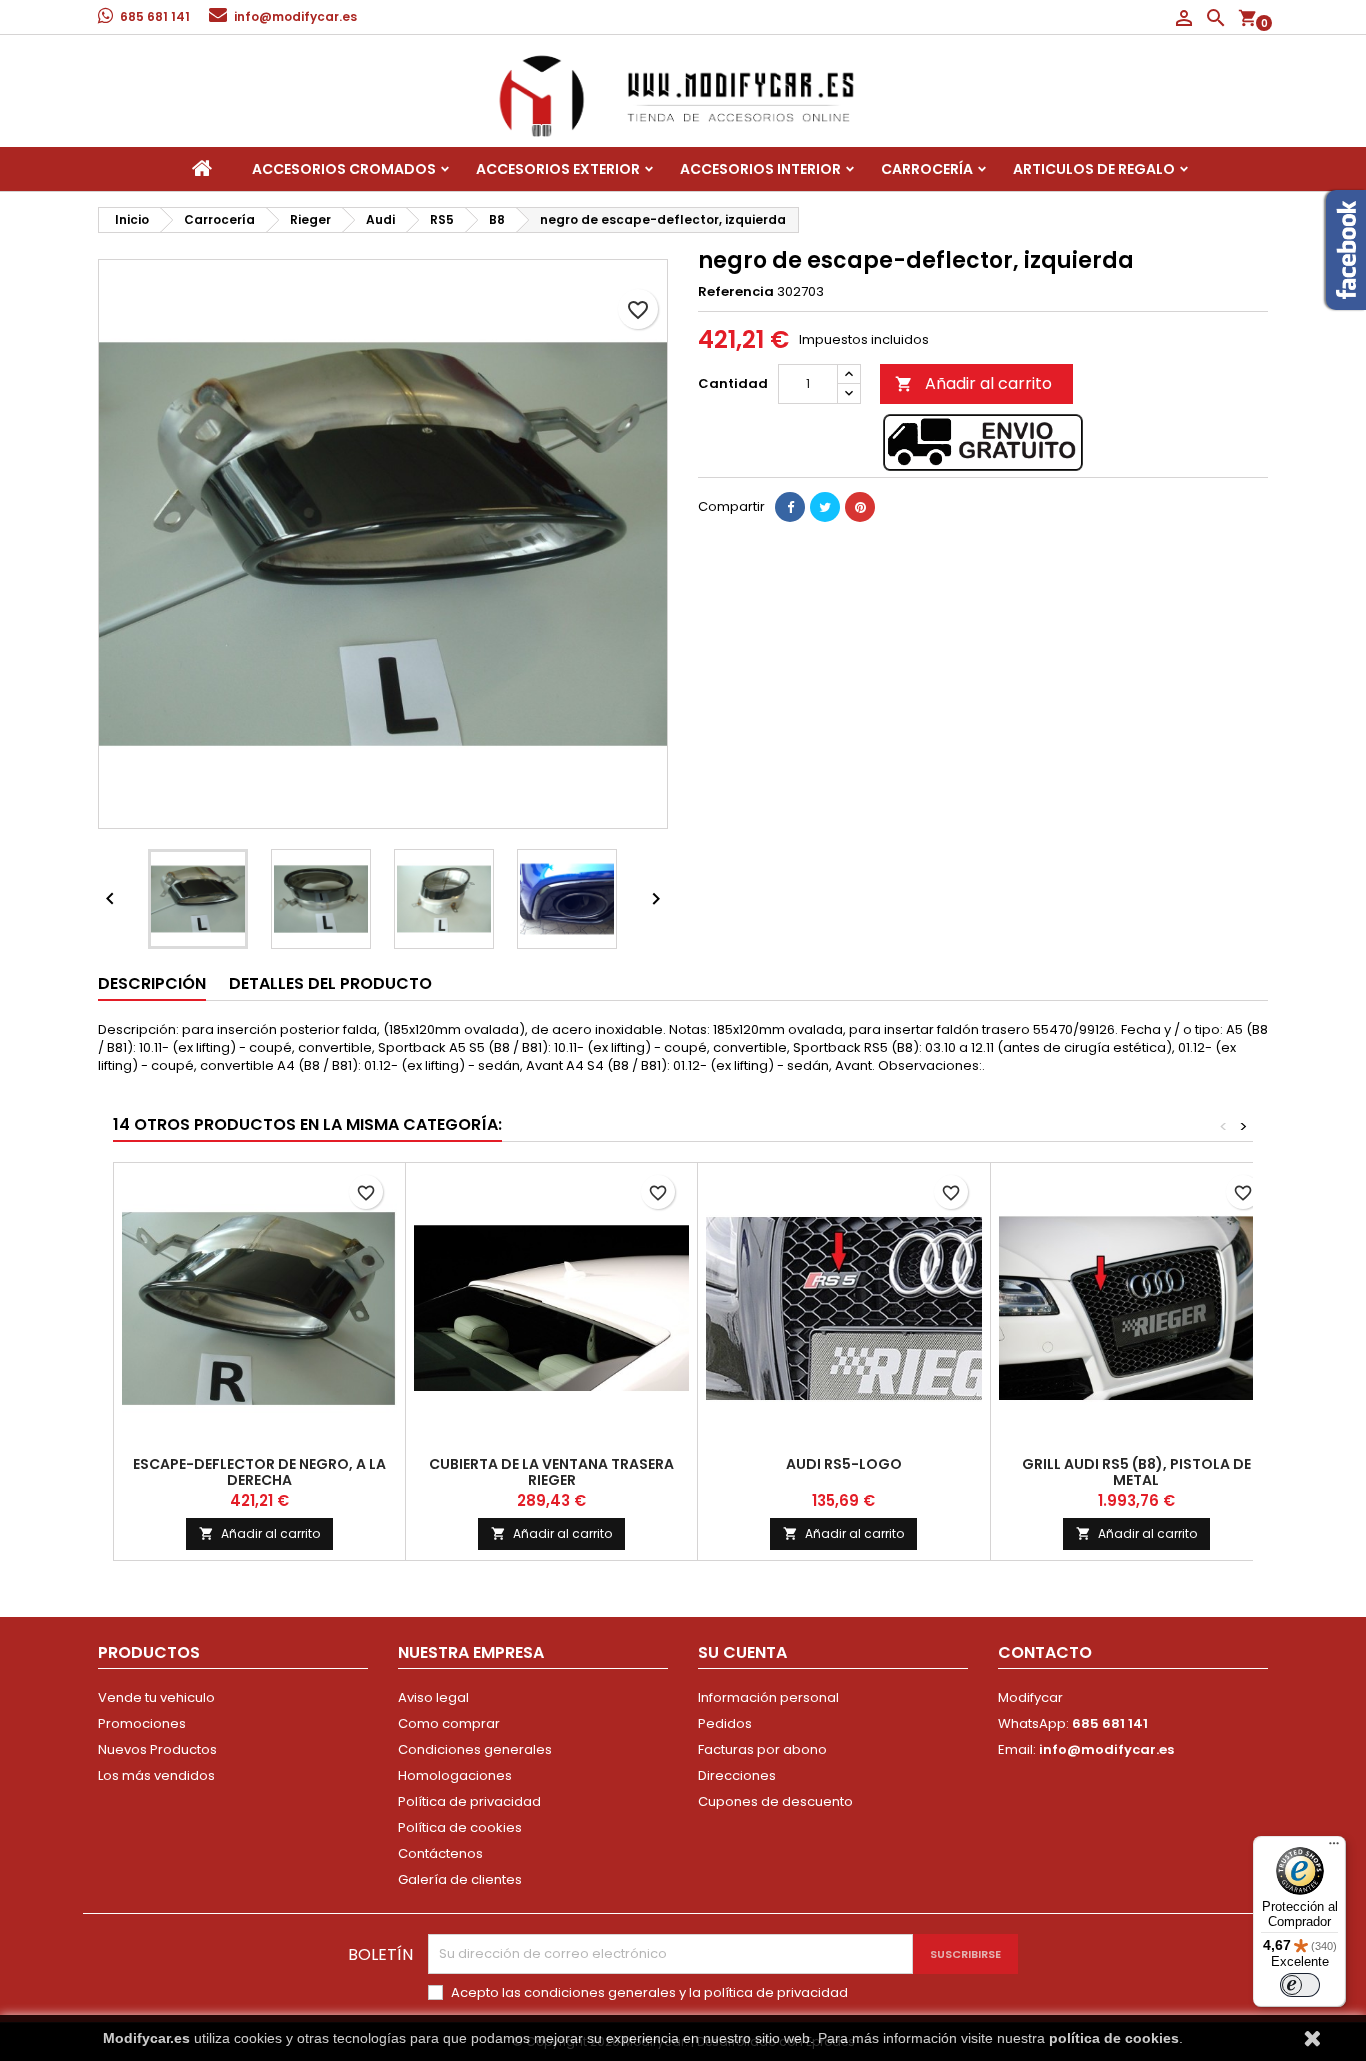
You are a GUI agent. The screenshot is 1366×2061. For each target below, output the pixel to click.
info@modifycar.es (295, 16)
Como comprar (449, 1723)
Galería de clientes (460, 1879)
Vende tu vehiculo (156, 1697)
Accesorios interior (760, 169)
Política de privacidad (469, 1801)
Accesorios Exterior (558, 169)
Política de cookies (460, 1827)
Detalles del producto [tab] (330, 983)
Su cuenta (742, 1652)
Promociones (142, 1723)
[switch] (1300, 1985)
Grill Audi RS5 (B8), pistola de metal (1136, 1472)
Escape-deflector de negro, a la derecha (259, 1472)
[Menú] (1334, 1848)
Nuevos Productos (157, 1749)
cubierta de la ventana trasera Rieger (551, 1472)
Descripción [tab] (152, 983)
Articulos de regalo (1094, 169)
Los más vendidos (156, 1775)
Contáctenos (440, 1853)
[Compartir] (790, 507)
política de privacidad (776, 1992)
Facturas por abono (762, 1749)
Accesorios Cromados (344, 169)
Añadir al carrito (973, 383)
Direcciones (737, 1775)
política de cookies (1114, 2038)
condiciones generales (600, 1992)
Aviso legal (433, 1697)
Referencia (736, 292)
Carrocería (927, 169)
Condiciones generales (475, 1749)
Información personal (768, 1697)
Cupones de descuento (775, 1801)
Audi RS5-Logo (844, 1464)
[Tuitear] (825, 507)
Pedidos (725, 1723)
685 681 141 (155, 16)
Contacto (1045, 1652)
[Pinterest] (860, 507)
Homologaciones (455, 1775)
